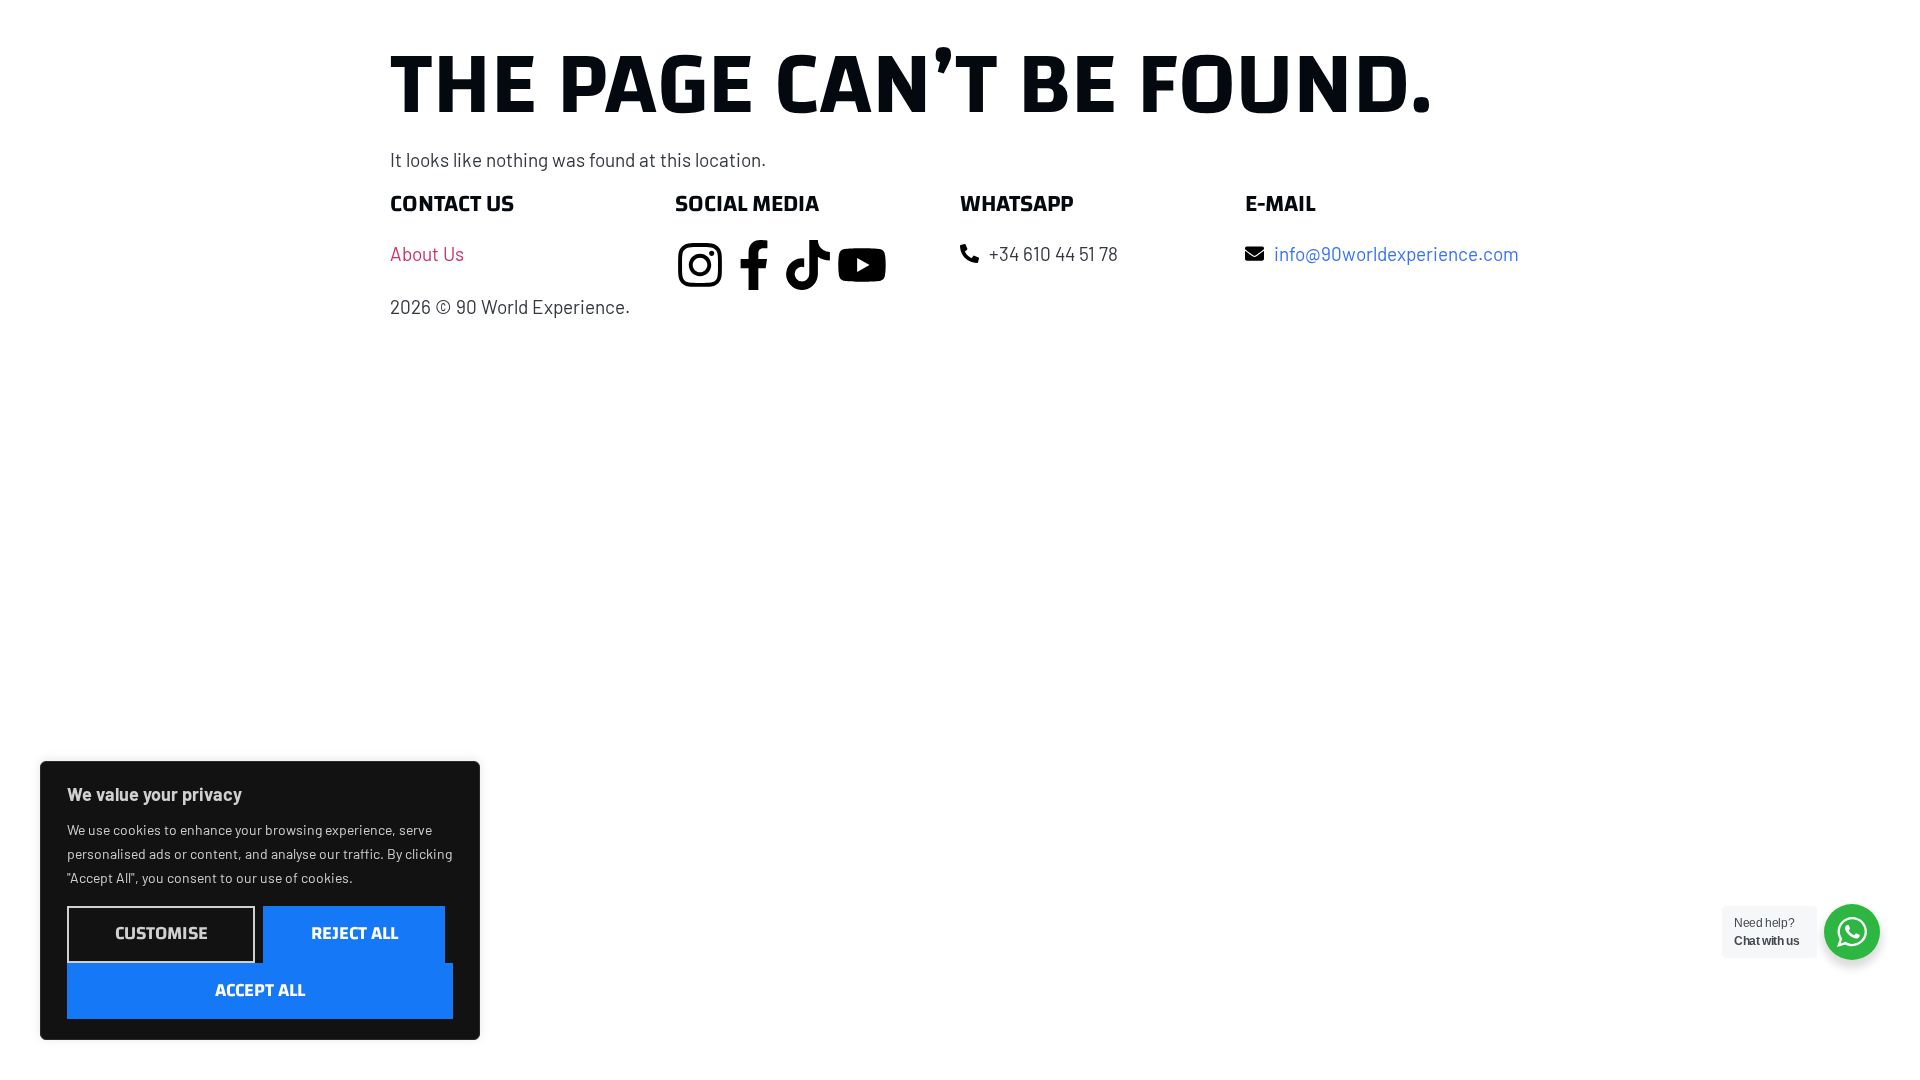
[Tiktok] (808, 265)
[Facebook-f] (754, 265)
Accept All (260, 990)
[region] (260, 900)
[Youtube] (862, 265)
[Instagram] (700, 265)
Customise (161, 933)
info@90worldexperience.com (1396, 253)
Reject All (354, 933)
